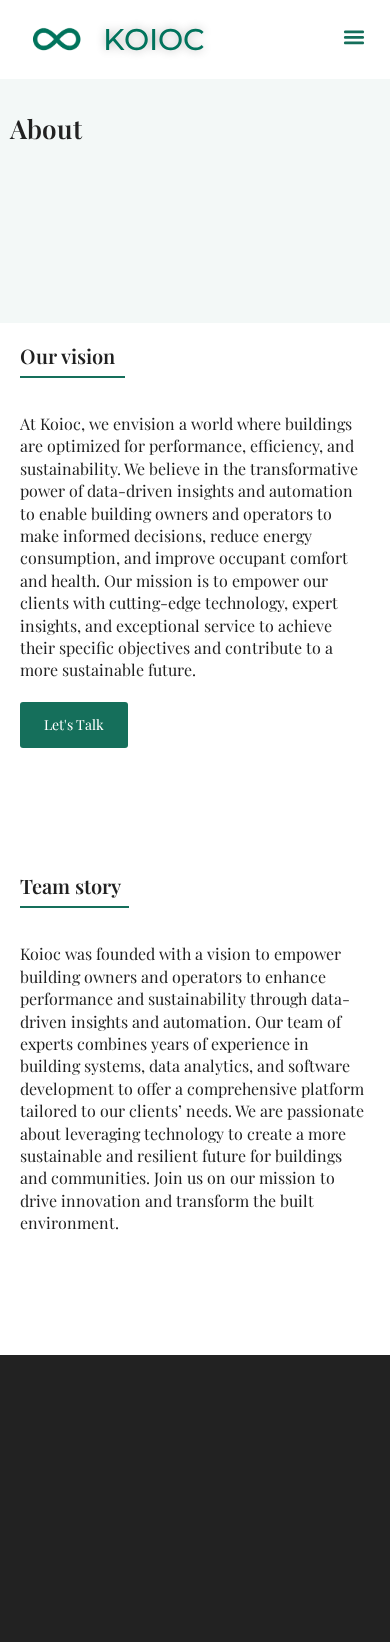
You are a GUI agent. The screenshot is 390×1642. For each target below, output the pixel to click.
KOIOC (153, 39)
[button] (353, 36)
